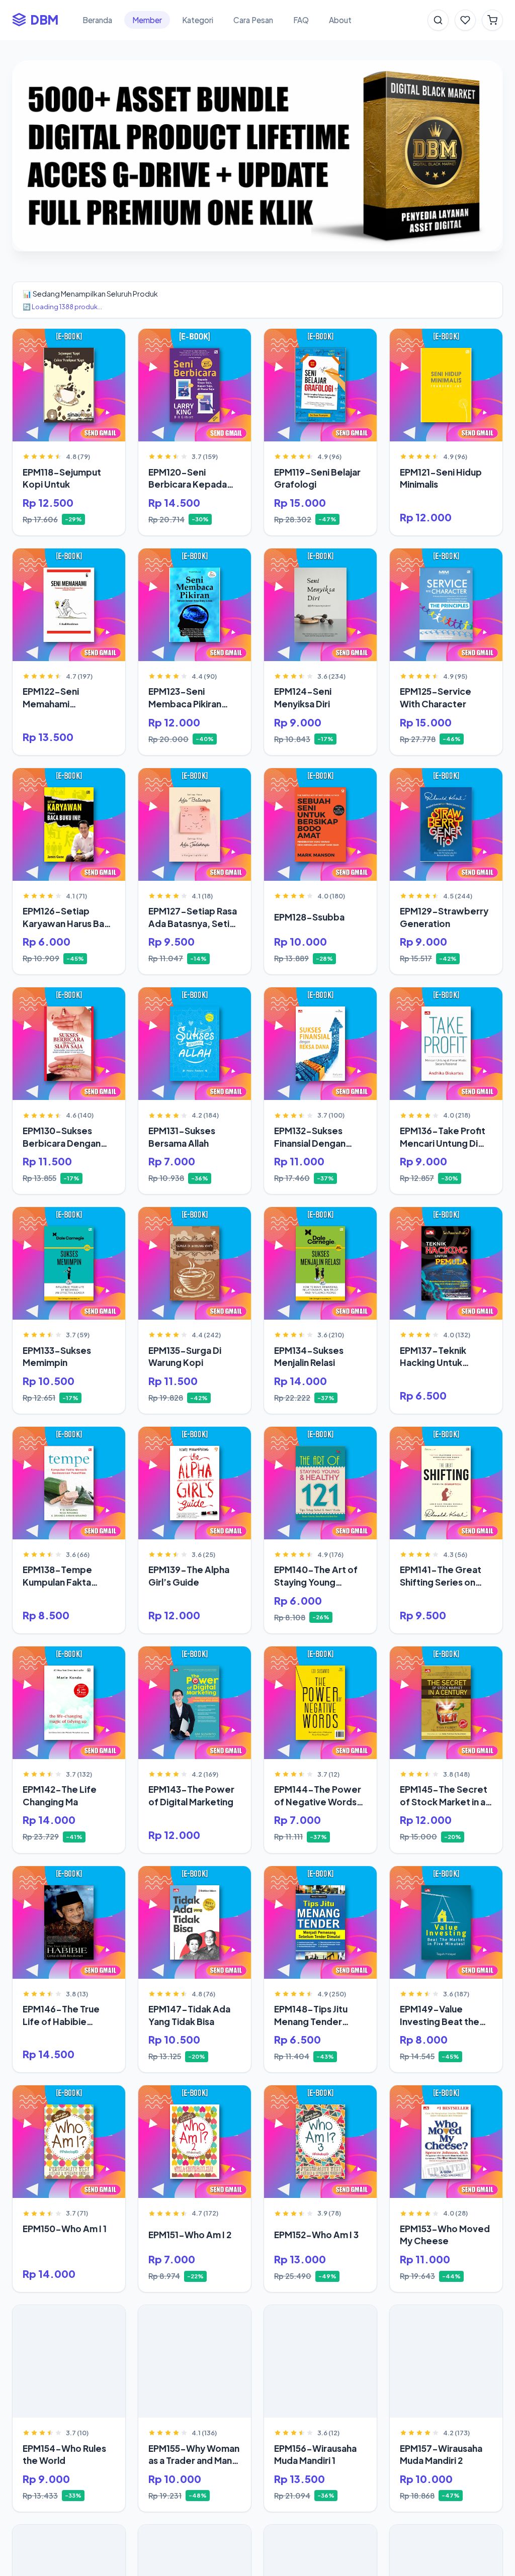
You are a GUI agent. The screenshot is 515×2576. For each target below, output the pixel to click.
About (340, 20)
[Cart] (492, 20)
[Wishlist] (465, 20)
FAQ (301, 20)
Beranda (97, 20)
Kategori (198, 20)
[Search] (438, 20)
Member (147, 20)
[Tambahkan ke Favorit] (28, 341)
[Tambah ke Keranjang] (110, 341)
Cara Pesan (253, 20)
